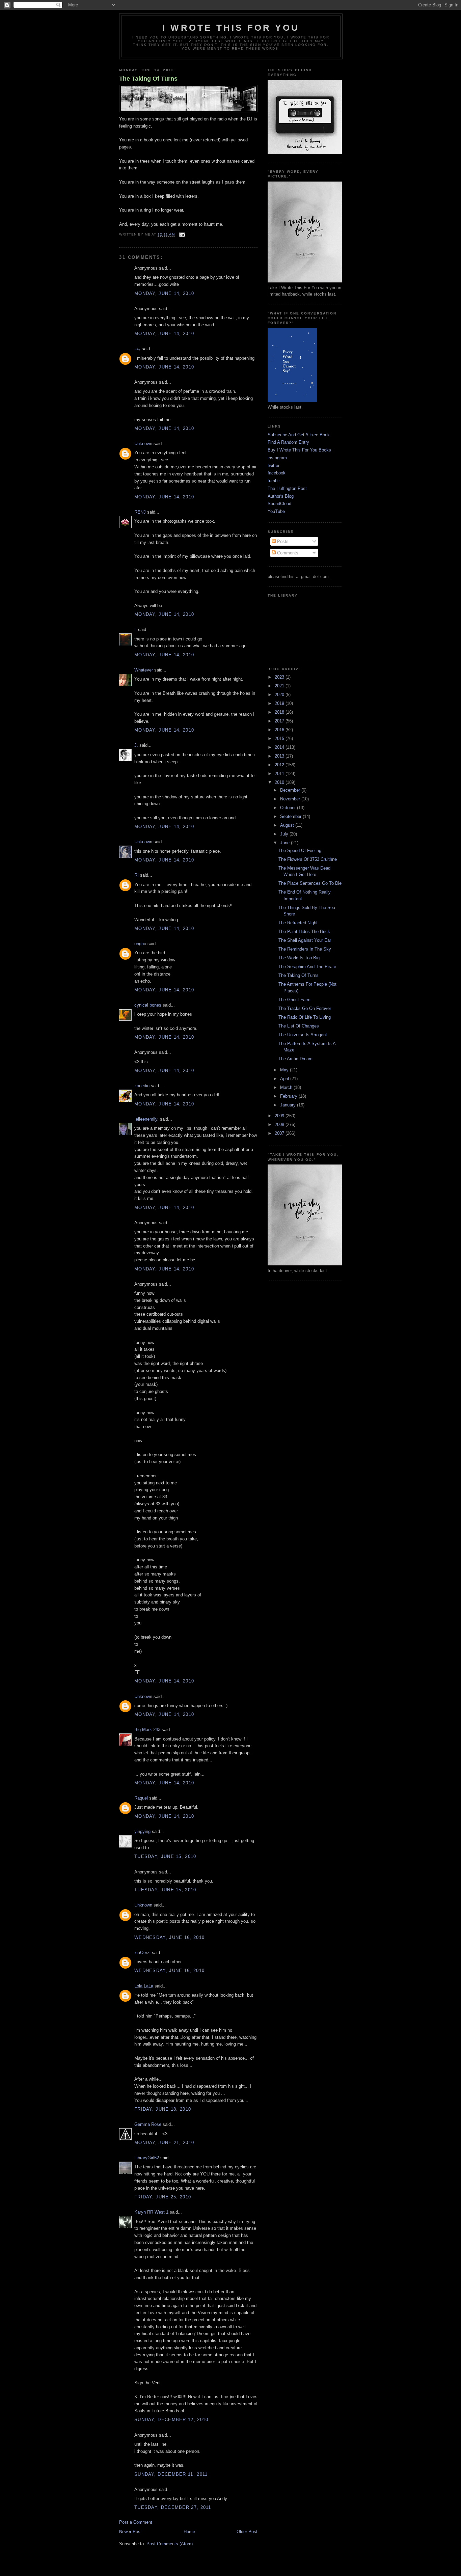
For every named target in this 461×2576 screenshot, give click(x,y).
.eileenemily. (146, 1119)
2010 (280, 782)
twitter (274, 465)
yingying (142, 1831)
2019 (280, 703)
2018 (280, 712)
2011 (280, 774)
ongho (140, 944)
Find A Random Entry (288, 442)
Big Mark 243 (147, 1730)
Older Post (247, 2532)
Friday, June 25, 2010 (163, 2197)
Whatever (144, 670)
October (289, 808)
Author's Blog (281, 496)
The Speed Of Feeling (300, 851)
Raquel (141, 1798)
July (285, 834)
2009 (280, 1116)
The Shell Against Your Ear (305, 940)
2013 (280, 756)
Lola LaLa (144, 1986)
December (291, 790)
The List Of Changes (299, 1026)
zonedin (142, 1086)
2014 (280, 747)
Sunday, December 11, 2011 (171, 2474)
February (289, 1096)
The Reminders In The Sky (305, 949)
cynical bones (148, 1005)
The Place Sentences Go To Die (310, 883)
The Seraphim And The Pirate (307, 967)
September (291, 816)
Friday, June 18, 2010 (163, 2109)
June (286, 843)
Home (189, 2532)
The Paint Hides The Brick (304, 931)
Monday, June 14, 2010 (164, 293)
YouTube (276, 511)
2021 (280, 686)
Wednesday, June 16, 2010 (169, 1937)
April (285, 1079)
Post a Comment (136, 2522)
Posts (282, 541)
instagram (277, 458)
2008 (280, 1125)
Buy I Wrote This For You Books (299, 450)
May (285, 1070)
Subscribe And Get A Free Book (299, 435)
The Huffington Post (287, 488)
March (287, 1087)
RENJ (140, 512)
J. (136, 745)
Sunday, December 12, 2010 (171, 2420)
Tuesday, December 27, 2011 (173, 2507)
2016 (280, 730)
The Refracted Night (298, 923)
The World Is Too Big (299, 958)
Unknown (143, 444)
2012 (280, 765)
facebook (277, 473)
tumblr (274, 481)
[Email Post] (181, 235)
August (288, 825)
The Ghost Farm (294, 1000)
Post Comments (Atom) (170, 2544)
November (291, 799)
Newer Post (130, 2532)
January (289, 1105)
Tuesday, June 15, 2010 (165, 1856)
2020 (280, 695)
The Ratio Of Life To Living (305, 1017)
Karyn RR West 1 (151, 2212)
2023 (280, 677)
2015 (280, 738)
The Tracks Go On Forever (305, 1008)
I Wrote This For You (231, 28)
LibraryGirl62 (147, 2158)
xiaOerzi (142, 1953)
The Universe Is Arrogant (303, 1035)
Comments (287, 553)
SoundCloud (279, 504)
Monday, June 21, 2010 (164, 2143)
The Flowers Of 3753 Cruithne (308, 859)
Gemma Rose (148, 2124)
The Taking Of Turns (148, 79)
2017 (280, 721)
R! (137, 875)
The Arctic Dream (295, 1059)
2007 (280, 1133)
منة (137, 349)
